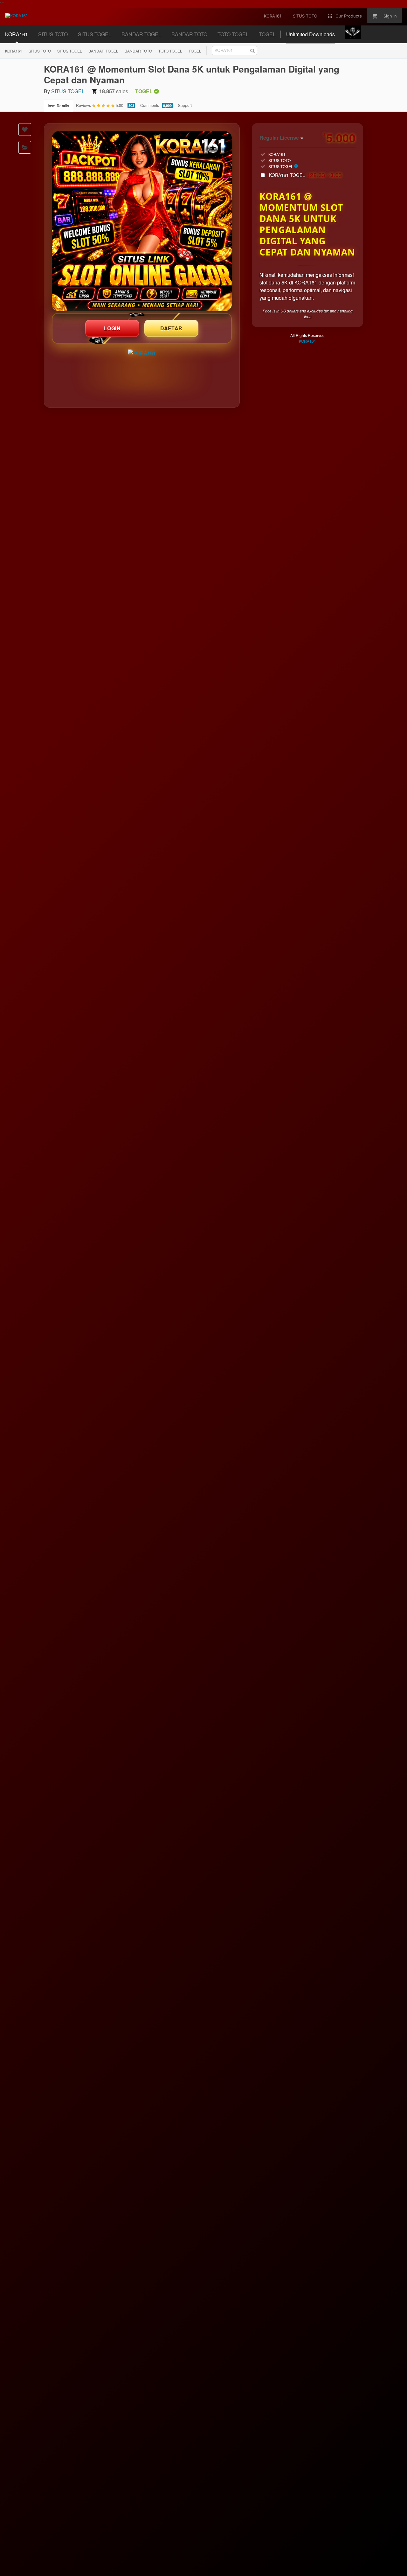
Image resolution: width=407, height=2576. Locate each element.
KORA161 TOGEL (306, 175)
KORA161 (14, 51)
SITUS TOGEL (70, 51)
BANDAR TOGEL (103, 51)
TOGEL (195, 51)
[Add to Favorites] (25, 129)
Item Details (59, 106)
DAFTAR (171, 328)
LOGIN (112, 328)
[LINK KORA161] (142, 221)
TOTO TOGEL (170, 51)
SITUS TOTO (40, 51)
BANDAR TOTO (138, 51)
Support (185, 105)
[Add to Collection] (25, 147)
